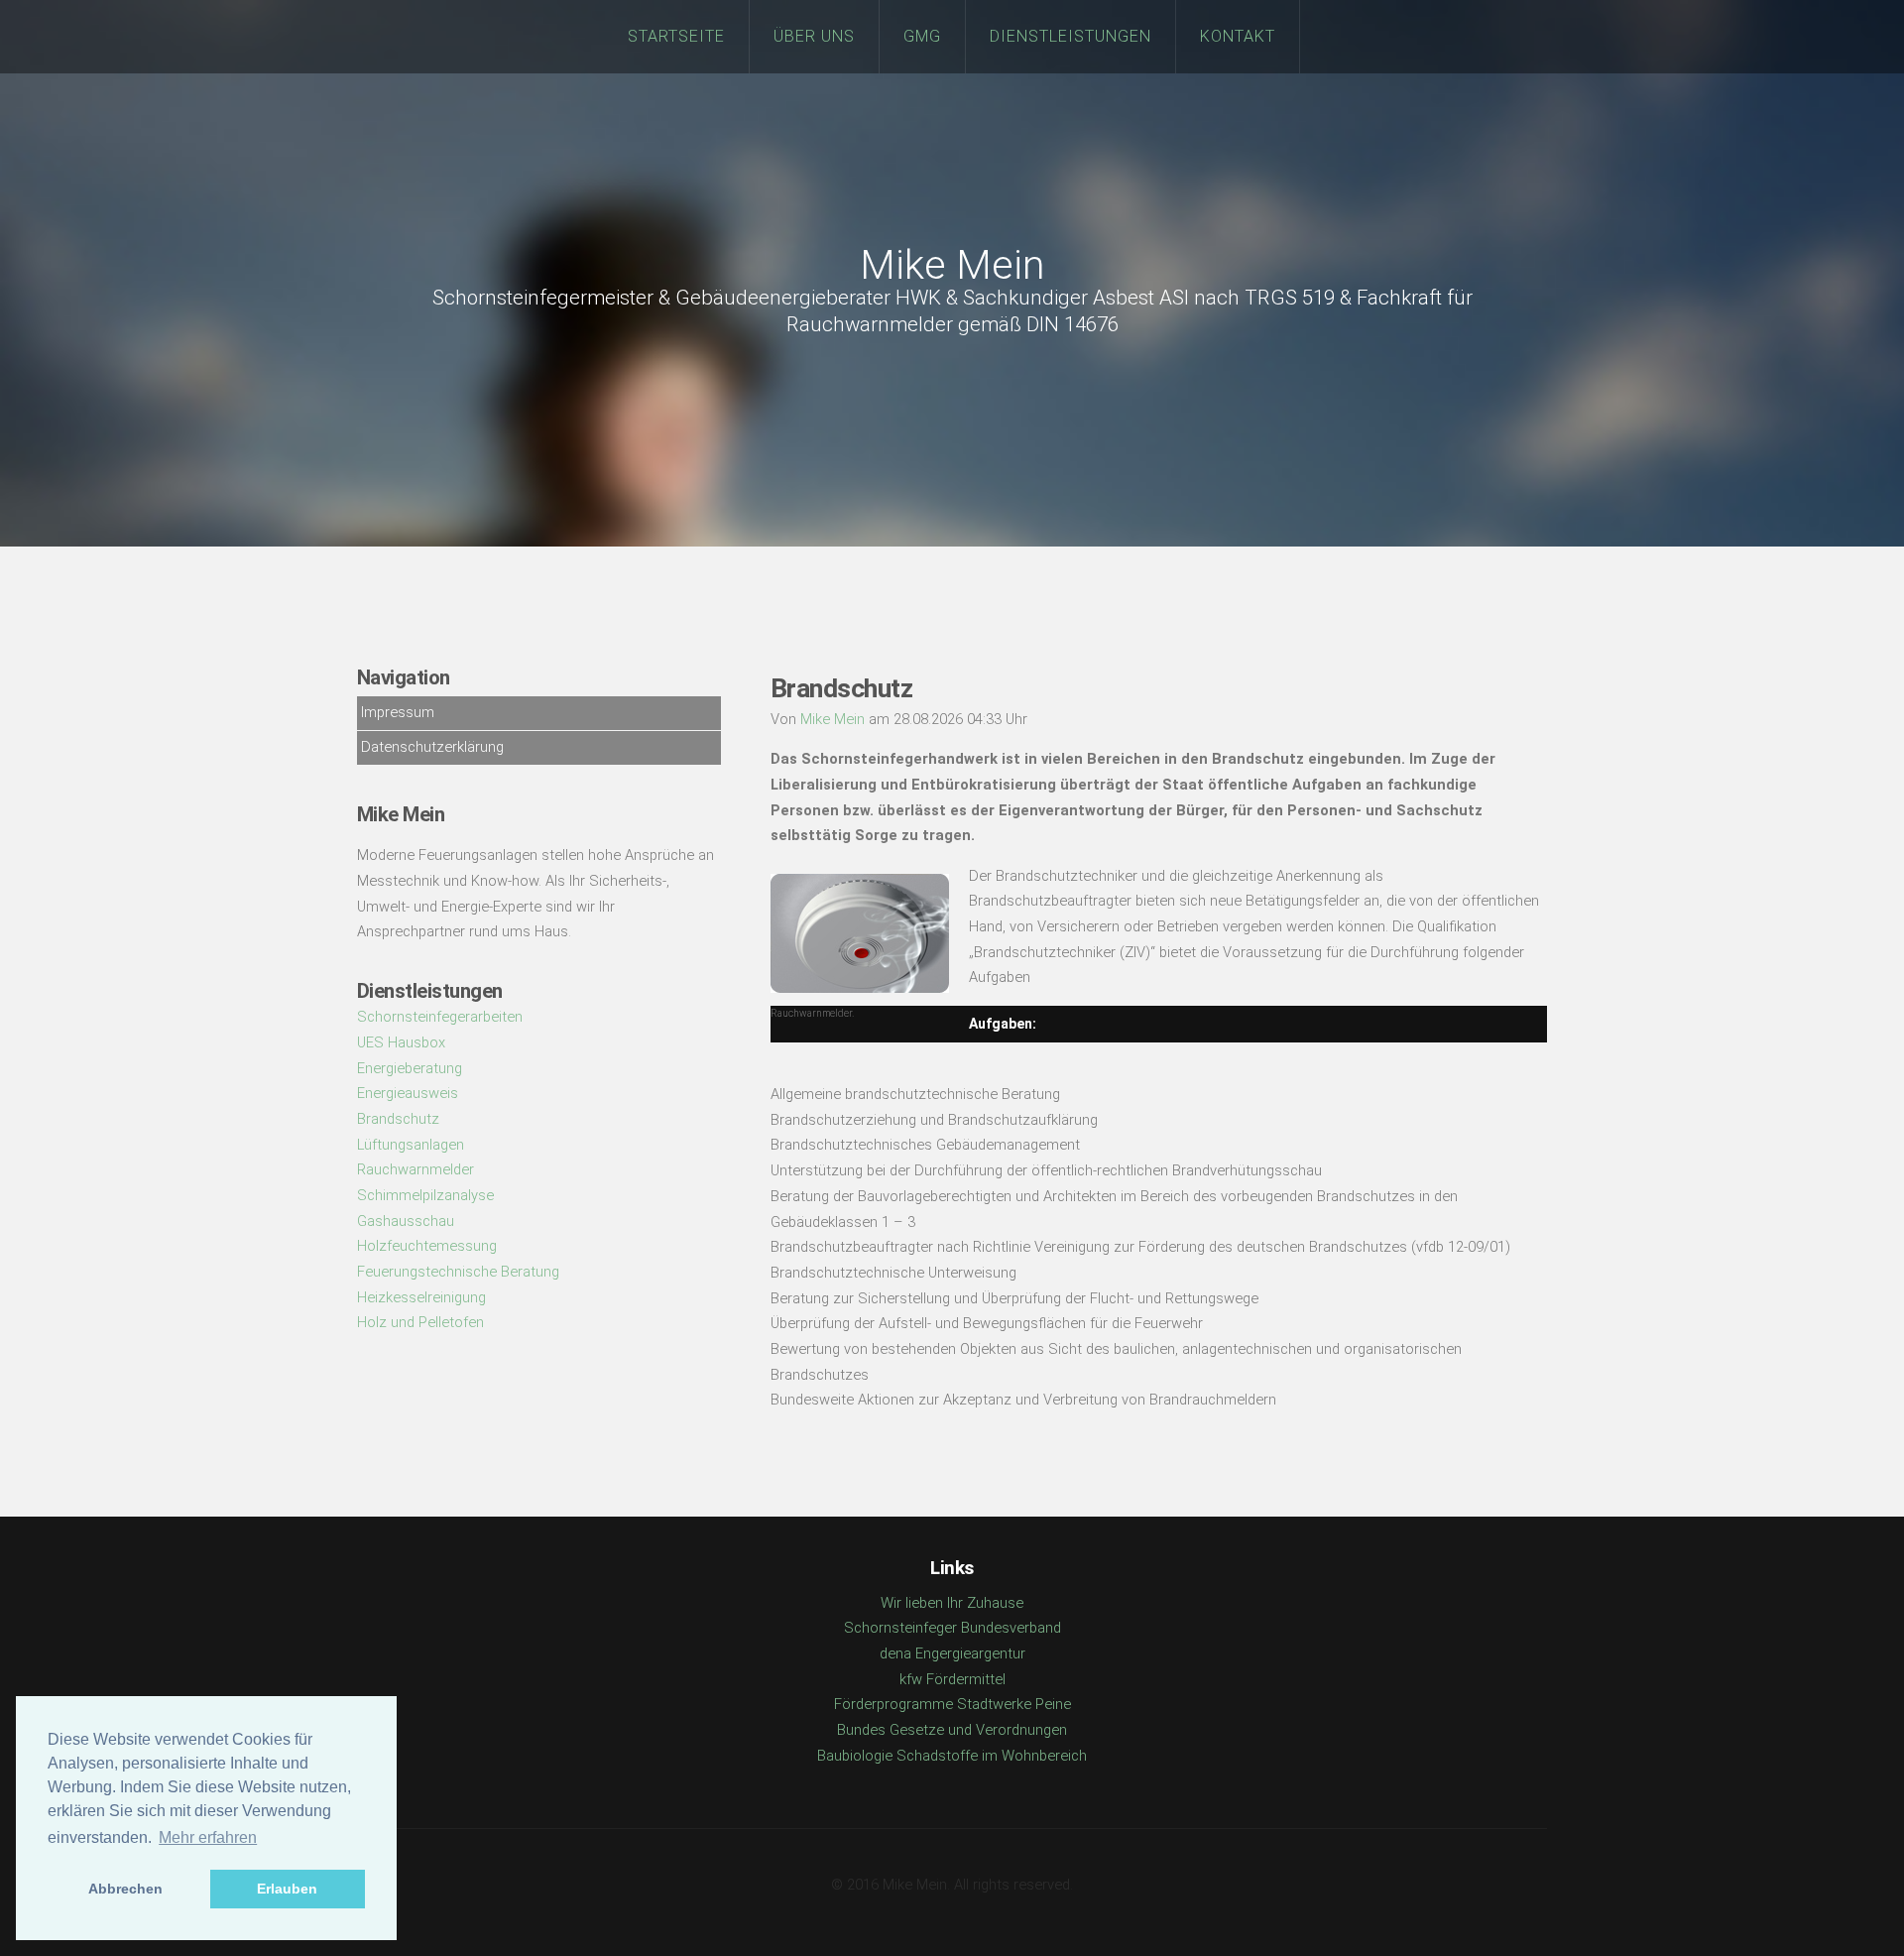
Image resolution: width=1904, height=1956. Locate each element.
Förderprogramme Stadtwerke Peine (952, 1704)
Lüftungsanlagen (411, 1145)
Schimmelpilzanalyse (425, 1195)
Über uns (814, 36)
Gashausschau (406, 1221)
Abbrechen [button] (125, 1889)
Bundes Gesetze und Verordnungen (952, 1730)
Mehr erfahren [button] (208, 1837)
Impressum (398, 712)
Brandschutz (398, 1119)
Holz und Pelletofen (420, 1322)
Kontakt (1238, 36)
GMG (922, 36)
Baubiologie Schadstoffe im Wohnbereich (952, 1756)
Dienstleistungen (1071, 36)
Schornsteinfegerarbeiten (440, 1017)
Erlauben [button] (287, 1889)
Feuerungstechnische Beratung (458, 1272)
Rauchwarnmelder (416, 1169)
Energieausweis (408, 1093)
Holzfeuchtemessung (427, 1246)
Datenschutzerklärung (432, 747)
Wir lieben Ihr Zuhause (952, 1603)
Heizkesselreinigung (421, 1297)
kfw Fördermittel (952, 1679)
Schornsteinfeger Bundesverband (952, 1628)
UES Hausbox (401, 1042)
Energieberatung (410, 1068)
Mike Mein (952, 265)
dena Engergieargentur (952, 1653)
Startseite (676, 36)
